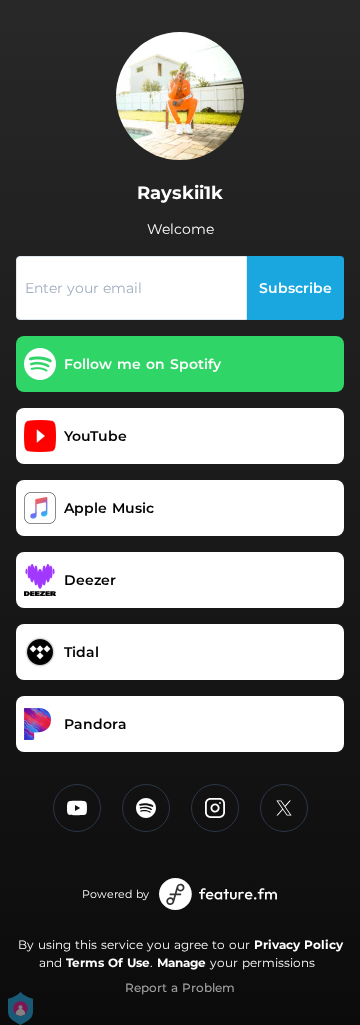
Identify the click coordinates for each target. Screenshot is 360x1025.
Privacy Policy (298, 944)
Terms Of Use (108, 962)
